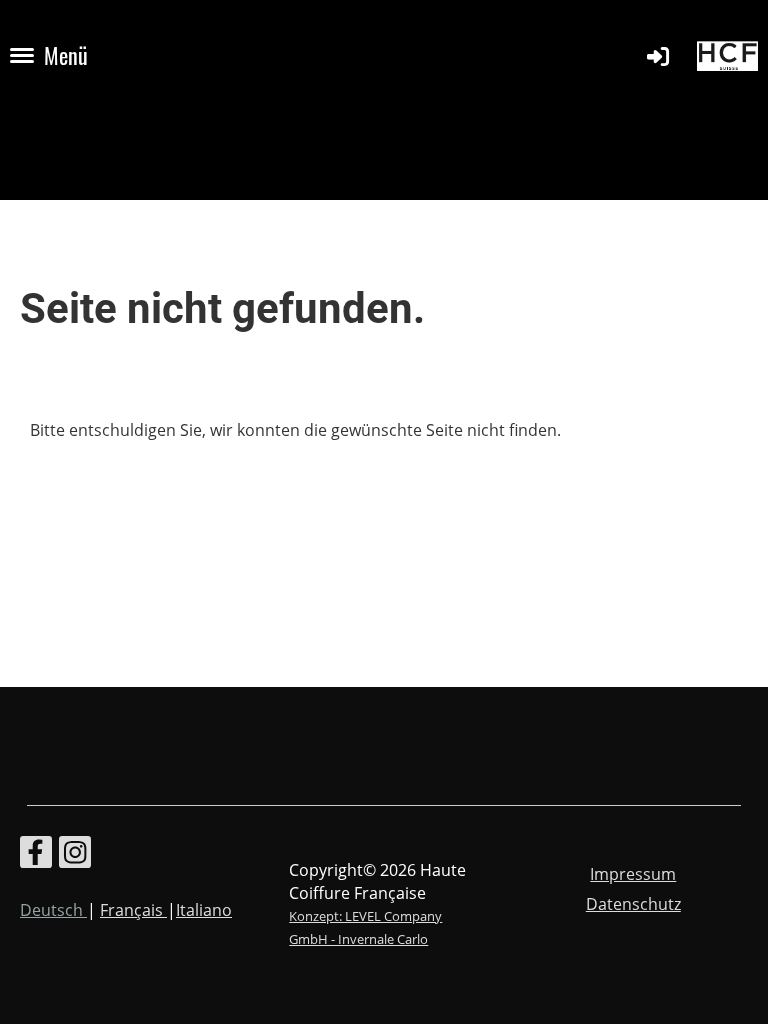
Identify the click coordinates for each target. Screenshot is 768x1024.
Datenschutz (633, 904)
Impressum (633, 874)
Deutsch (53, 910)
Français (133, 910)
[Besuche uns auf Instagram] (75, 855)
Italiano (204, 910)
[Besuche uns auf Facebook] (36, 855)
